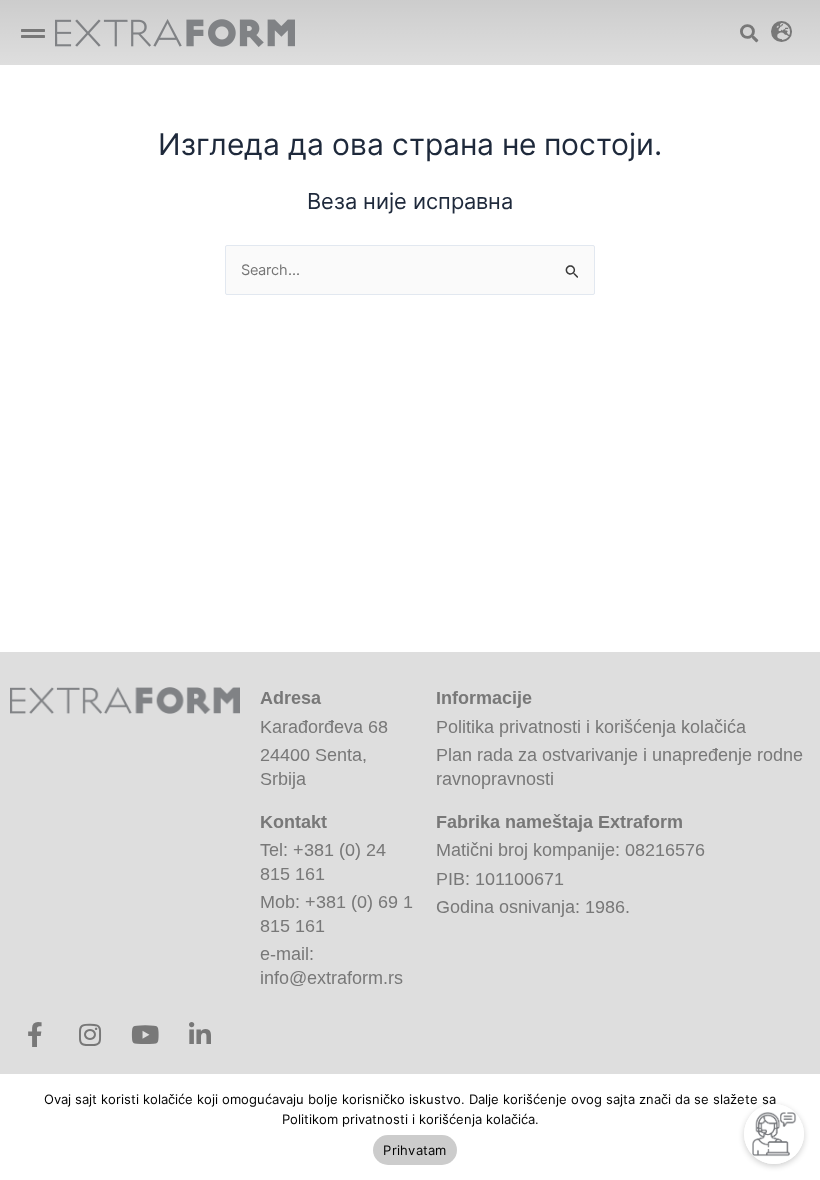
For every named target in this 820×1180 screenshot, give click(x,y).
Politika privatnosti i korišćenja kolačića (591, 727)
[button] (32, 32)
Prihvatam (414, 1150)
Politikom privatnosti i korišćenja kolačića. (410, 1119)
